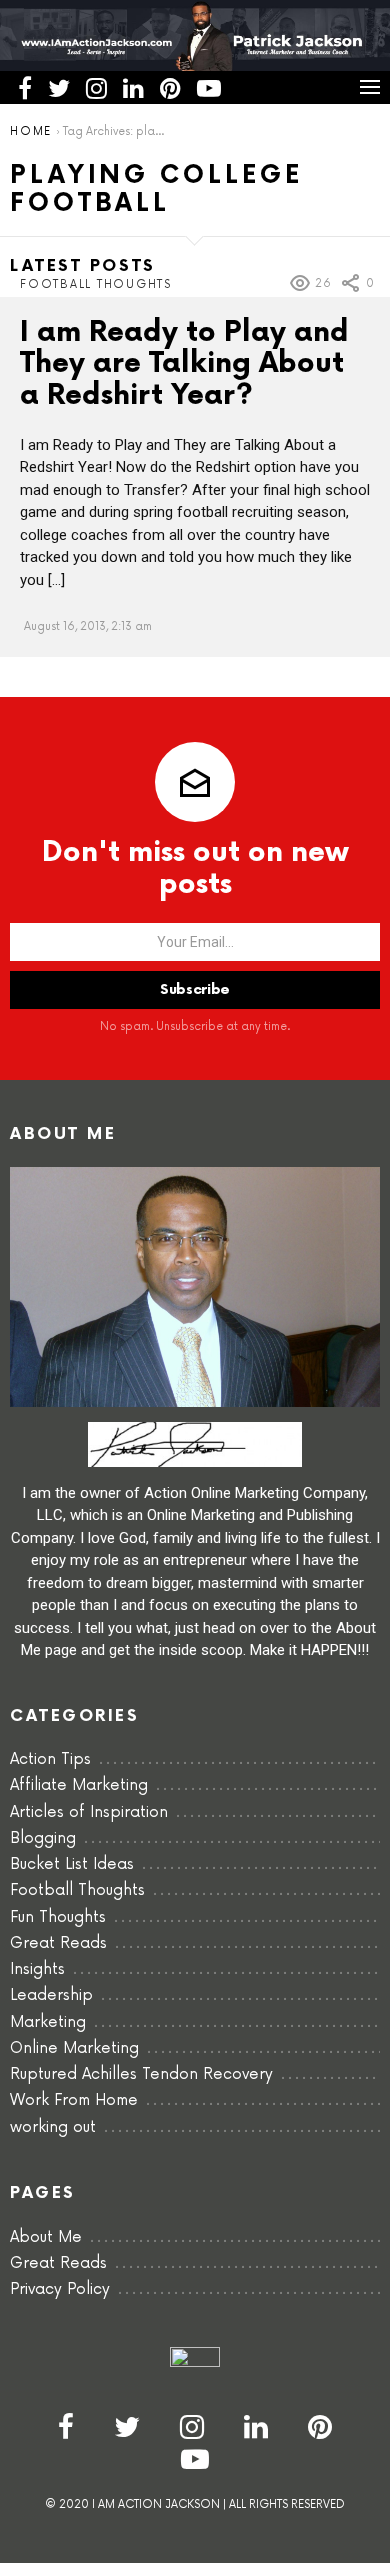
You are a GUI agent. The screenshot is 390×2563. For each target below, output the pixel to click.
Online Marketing (74, 2048)
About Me (46, 2237)
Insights (37, 1969)
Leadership (51, 1995)
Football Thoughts (96, 284)
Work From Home (74, 2100)
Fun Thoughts (58, 1917)
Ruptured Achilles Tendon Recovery (141, 2074)
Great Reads (58, 1943)
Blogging (43, 1838)
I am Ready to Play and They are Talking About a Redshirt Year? (184, 364)
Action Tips (50, 1759)
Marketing (48, 2022)
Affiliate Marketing (79, 1785)
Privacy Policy (60, 2289)
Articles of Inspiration (89, 1812)
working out (53, 2127)
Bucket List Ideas (72, 1864)
